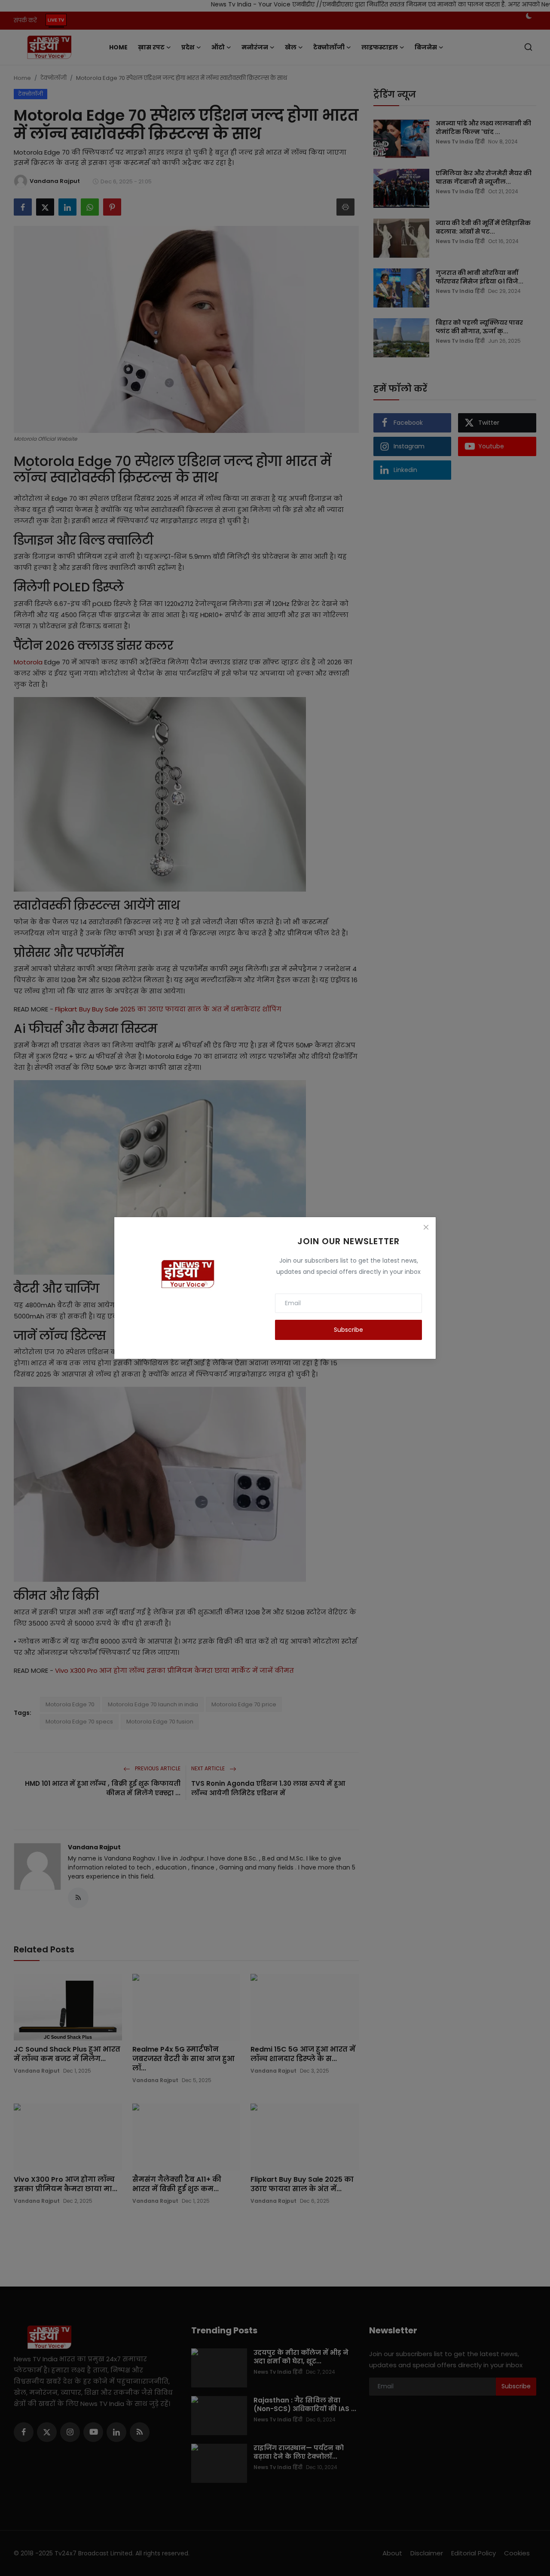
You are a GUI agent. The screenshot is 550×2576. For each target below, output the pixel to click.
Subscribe (348, 1330)
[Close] (426, 1227)
